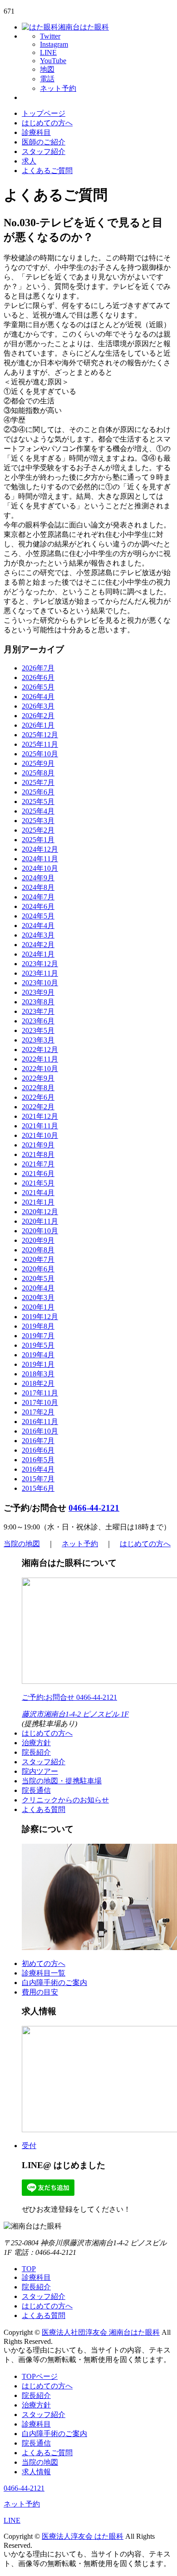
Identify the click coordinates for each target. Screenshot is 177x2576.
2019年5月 (38, 1345)
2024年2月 (38, 945)
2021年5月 (38, 1183)
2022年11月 (40, 1059)
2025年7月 (38, 782)
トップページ (44, 113)
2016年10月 (40, 1431)
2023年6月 (38, 1021)
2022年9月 (38, 1078)
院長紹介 (36, 1752)
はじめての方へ (47, 123)
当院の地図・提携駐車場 (62, 1781)
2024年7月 (38, 897)
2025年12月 (40, 735)
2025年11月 (40, 744)
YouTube (53, 61)
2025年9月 (38, 763)
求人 (29, 161)
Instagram (54, 44)
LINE (48, 52)
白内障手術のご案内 (54, 1983)
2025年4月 (38, 811)
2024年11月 (40, 859)
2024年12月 (40, 849)
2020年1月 (38, 1307)
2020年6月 (38, 1269)
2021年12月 (40, 1116)
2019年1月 (38, 1364)
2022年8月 (38, 1088)
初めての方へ (44, 1963)
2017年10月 (40, 1402)
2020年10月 (40, 1231)
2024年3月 (38, 935)
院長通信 (36, 1790)
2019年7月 (38, 1336)
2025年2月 (38, 830)
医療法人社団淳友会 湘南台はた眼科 (101, 2332)
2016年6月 (38, 1450)
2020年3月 (38, 1298)
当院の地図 (22, 1544)
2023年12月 (40, 964)
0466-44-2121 (94, 1508)
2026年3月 (38, 706)
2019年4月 (38, 1355)
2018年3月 (38, 1374)
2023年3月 (38, 1040)
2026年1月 (38, 725)
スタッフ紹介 (44, 151)
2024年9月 (38, 878)
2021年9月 (38, 1145)
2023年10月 (40, 983)
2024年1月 (38, 954)
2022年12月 (40, 1050)
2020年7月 (38, 1259)
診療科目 (36, 132)
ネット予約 (58, 88)
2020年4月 (38, 1288)
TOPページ (40, 2376)
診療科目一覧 (44, 1973)
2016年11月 (40, 1422)
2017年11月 (40, 1393)
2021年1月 (38, 1202)
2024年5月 (38, 916)
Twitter (50, 36)
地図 (47, 69)
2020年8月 (38, 1250)
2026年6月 (38, 678)
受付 (29, 2146)
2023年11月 (40, 973)
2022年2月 (38, 1107)
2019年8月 (38, 1326)
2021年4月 (38, 1193)
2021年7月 (38, 1164)
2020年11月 (40, 1221)
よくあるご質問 (47, 171)
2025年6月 (38, 792)
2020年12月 (40, 1212)
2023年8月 (38, 1002)
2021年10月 (40, 1135)
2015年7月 (38, 1479)
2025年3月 (38, 821)
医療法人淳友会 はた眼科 (83, 2536)
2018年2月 (38, 1383)
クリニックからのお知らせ (65, 1800)
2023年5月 (38, 1030)
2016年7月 (38, 1441)
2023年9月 (38, 992)
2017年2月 (38, 1412)
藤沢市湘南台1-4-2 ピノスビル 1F (75, 1714)
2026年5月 (38, 687)
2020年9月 (38, 1240)
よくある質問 (44, 1809)
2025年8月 (38, 773)
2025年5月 (38, 802)
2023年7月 (38, 1011)
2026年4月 (38, 697)
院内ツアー (40, 1771)
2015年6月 (38, 1488)
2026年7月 (38, 668)
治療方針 (36, 1743)
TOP (29, 2269)
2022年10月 (40, 1069)
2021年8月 (38, 1154)
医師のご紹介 (44, 142)
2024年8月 (38, 887)
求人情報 (36, 2472)
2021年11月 (40, 1126)
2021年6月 (38, 1174)
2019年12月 (40, 1317)
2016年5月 (38, 1460)
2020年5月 (38, 1278)
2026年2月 (38, 716)
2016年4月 (38, 1469)
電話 (47, 79)
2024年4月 (38, 926)
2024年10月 (40, 868)
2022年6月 (38, 1097)
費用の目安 (40, 1992)
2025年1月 (38, 840)
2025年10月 (40, 754)
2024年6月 (38, 906)
